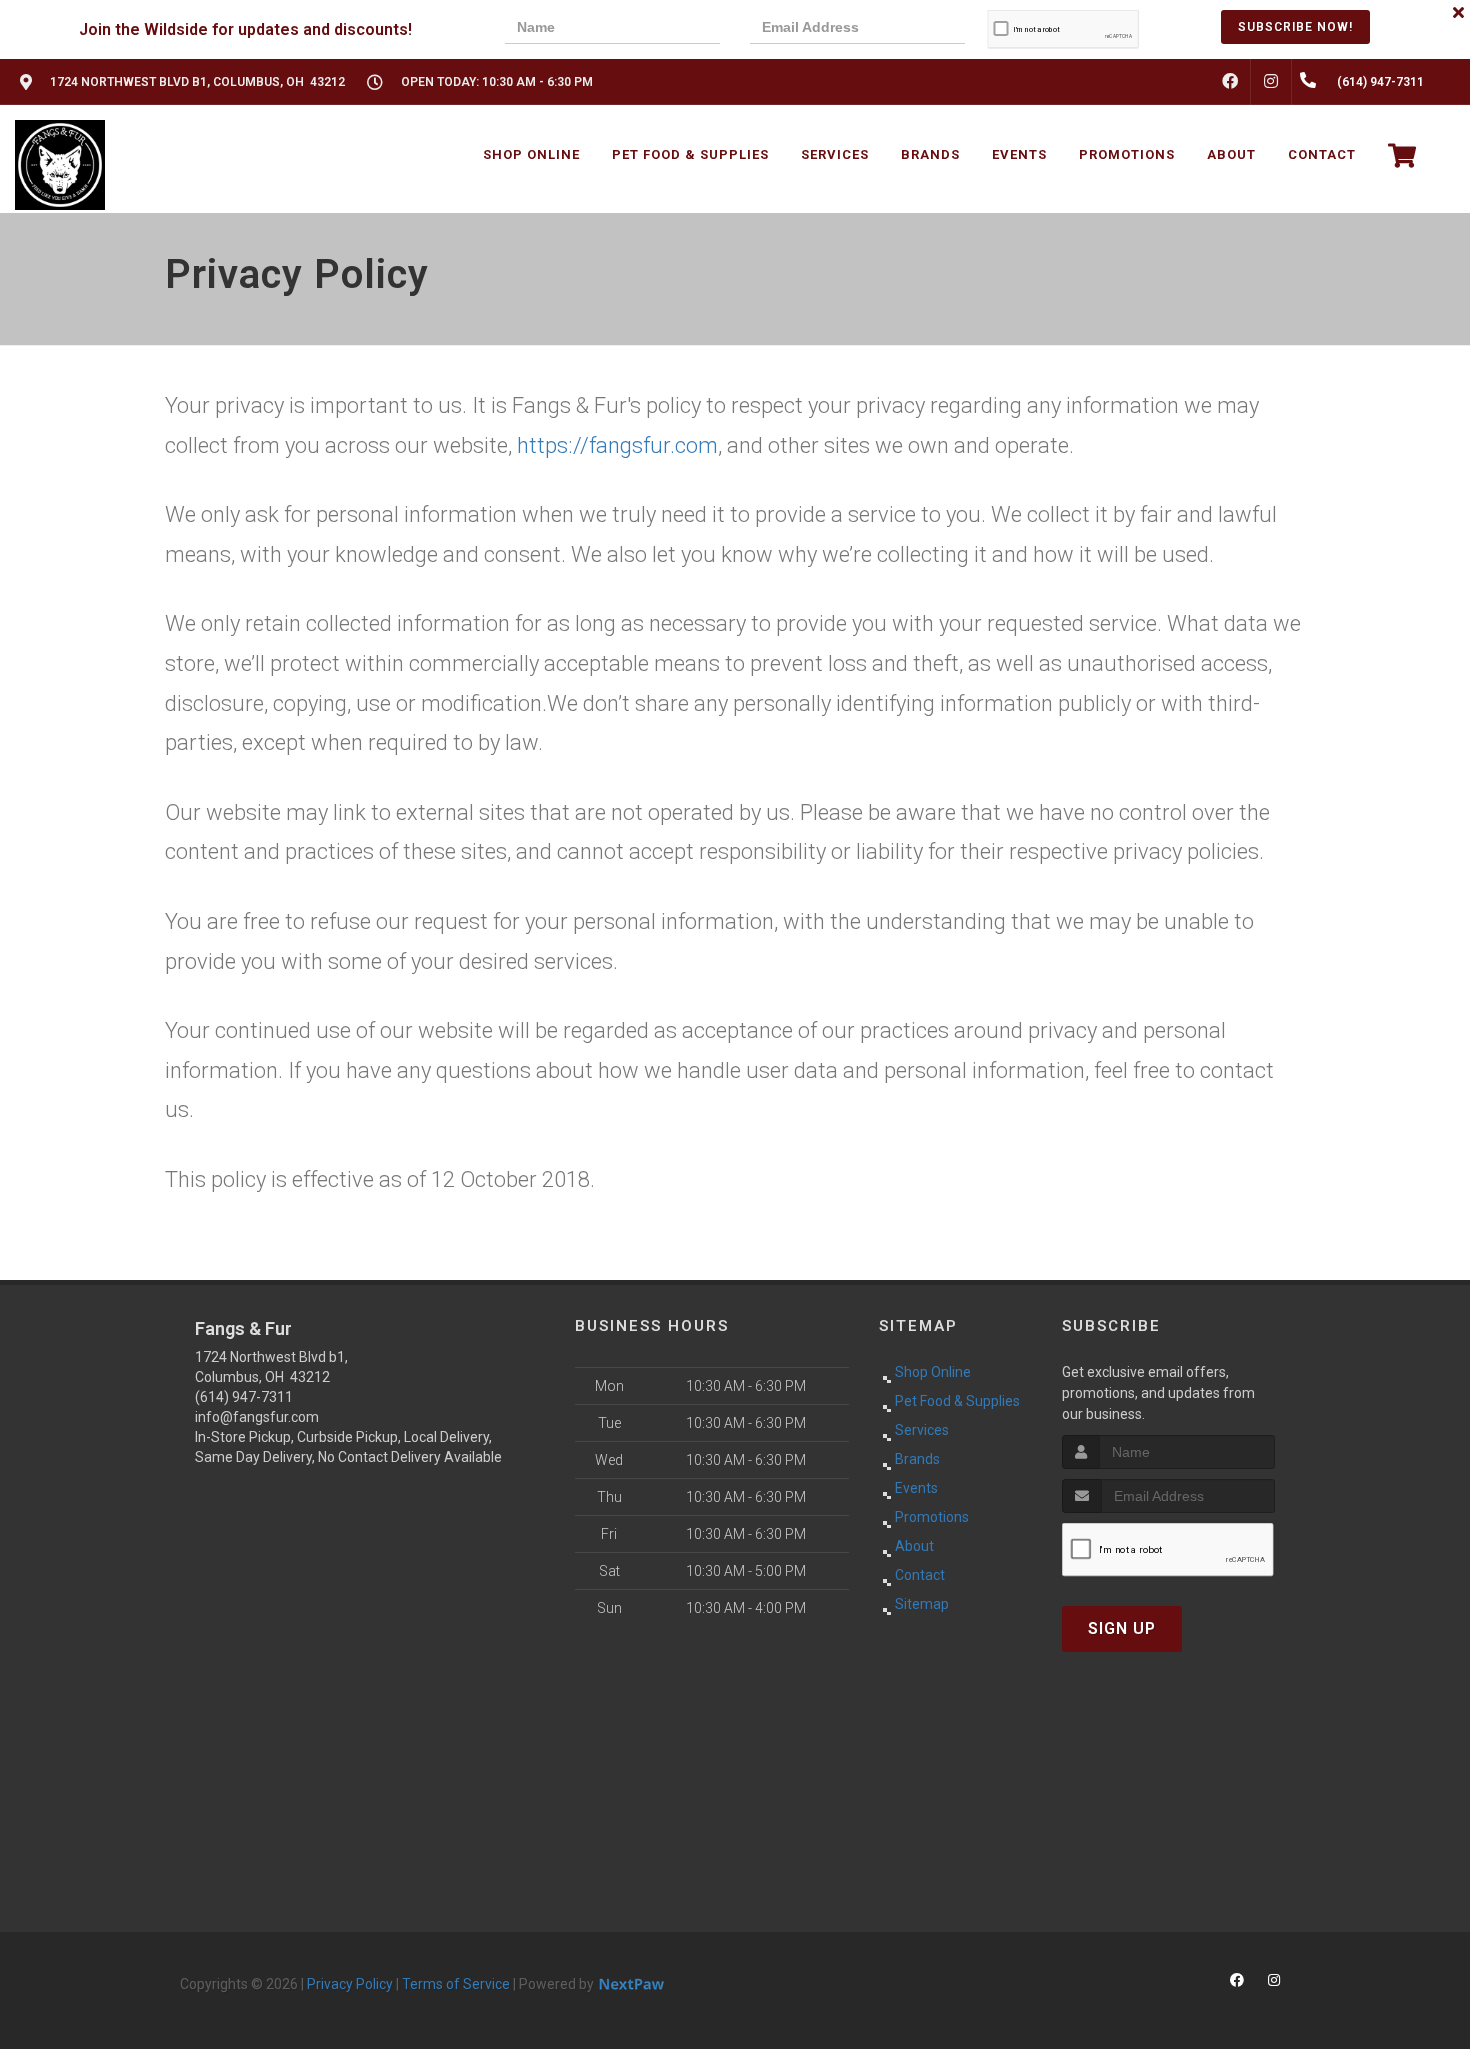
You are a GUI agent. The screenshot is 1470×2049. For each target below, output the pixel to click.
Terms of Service (456, 1984)
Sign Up (1122, 1628)
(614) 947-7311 (244, 1397)
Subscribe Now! (1295, 27)
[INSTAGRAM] (1271, 82)
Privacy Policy (350, 1984)
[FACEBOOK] (1230, 82)
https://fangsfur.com (617, 445)
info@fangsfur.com (257, 1417)
